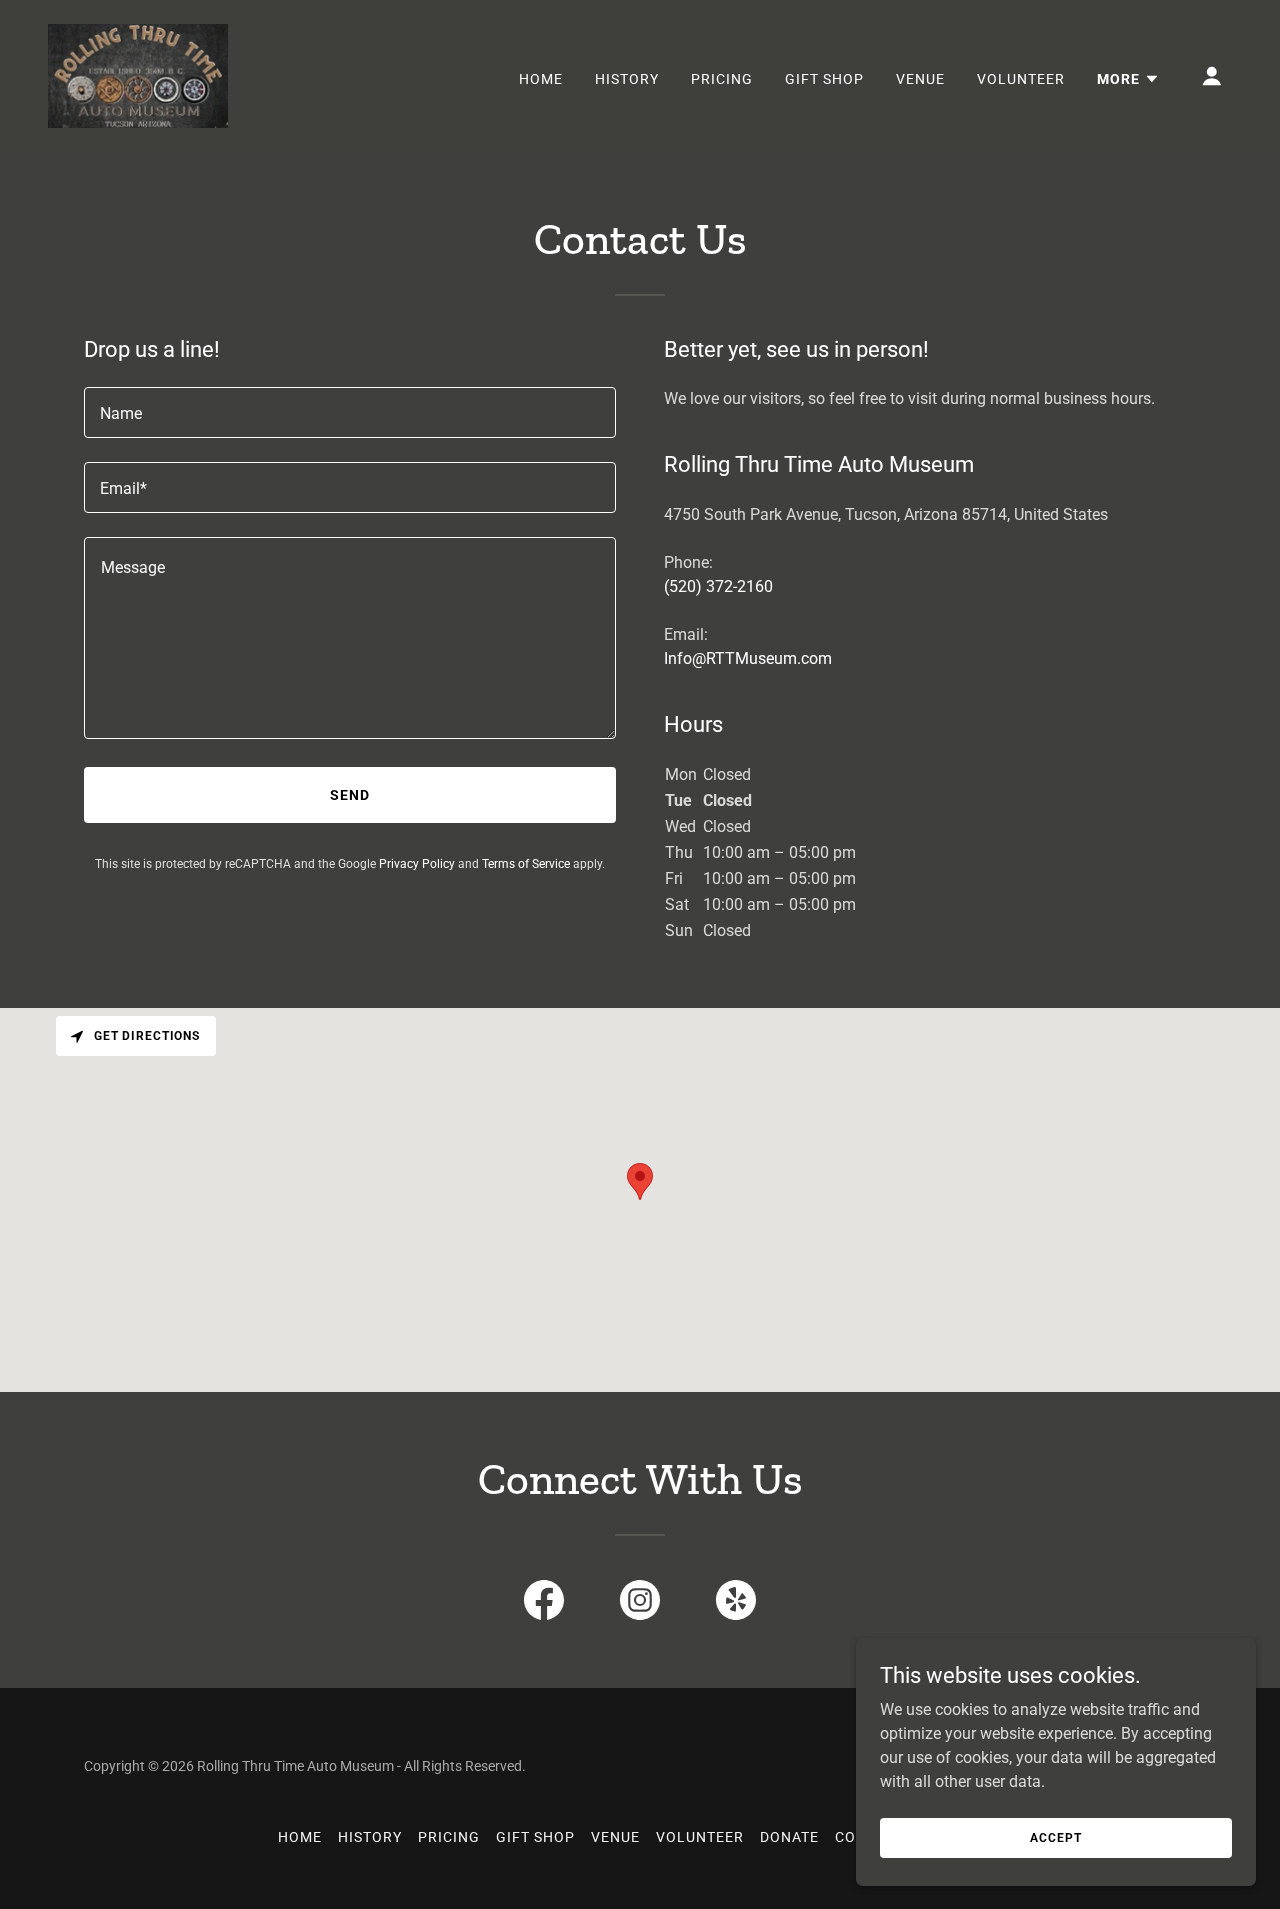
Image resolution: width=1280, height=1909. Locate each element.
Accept (1055, 1837)
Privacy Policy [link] (417, 864)
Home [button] (300, 1837)
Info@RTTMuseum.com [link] (748, 658)
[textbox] (350, 412)
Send (350, 795)
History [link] (627, 79)
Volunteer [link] (1021, 79)
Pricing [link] (722, 79)
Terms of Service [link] (526, 864)
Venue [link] (920, 79)
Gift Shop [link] (824, 79)
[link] (138, 74)
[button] (1128, 79)
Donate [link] (789, 1837)
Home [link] (541, 79)
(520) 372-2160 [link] (718, 586)
